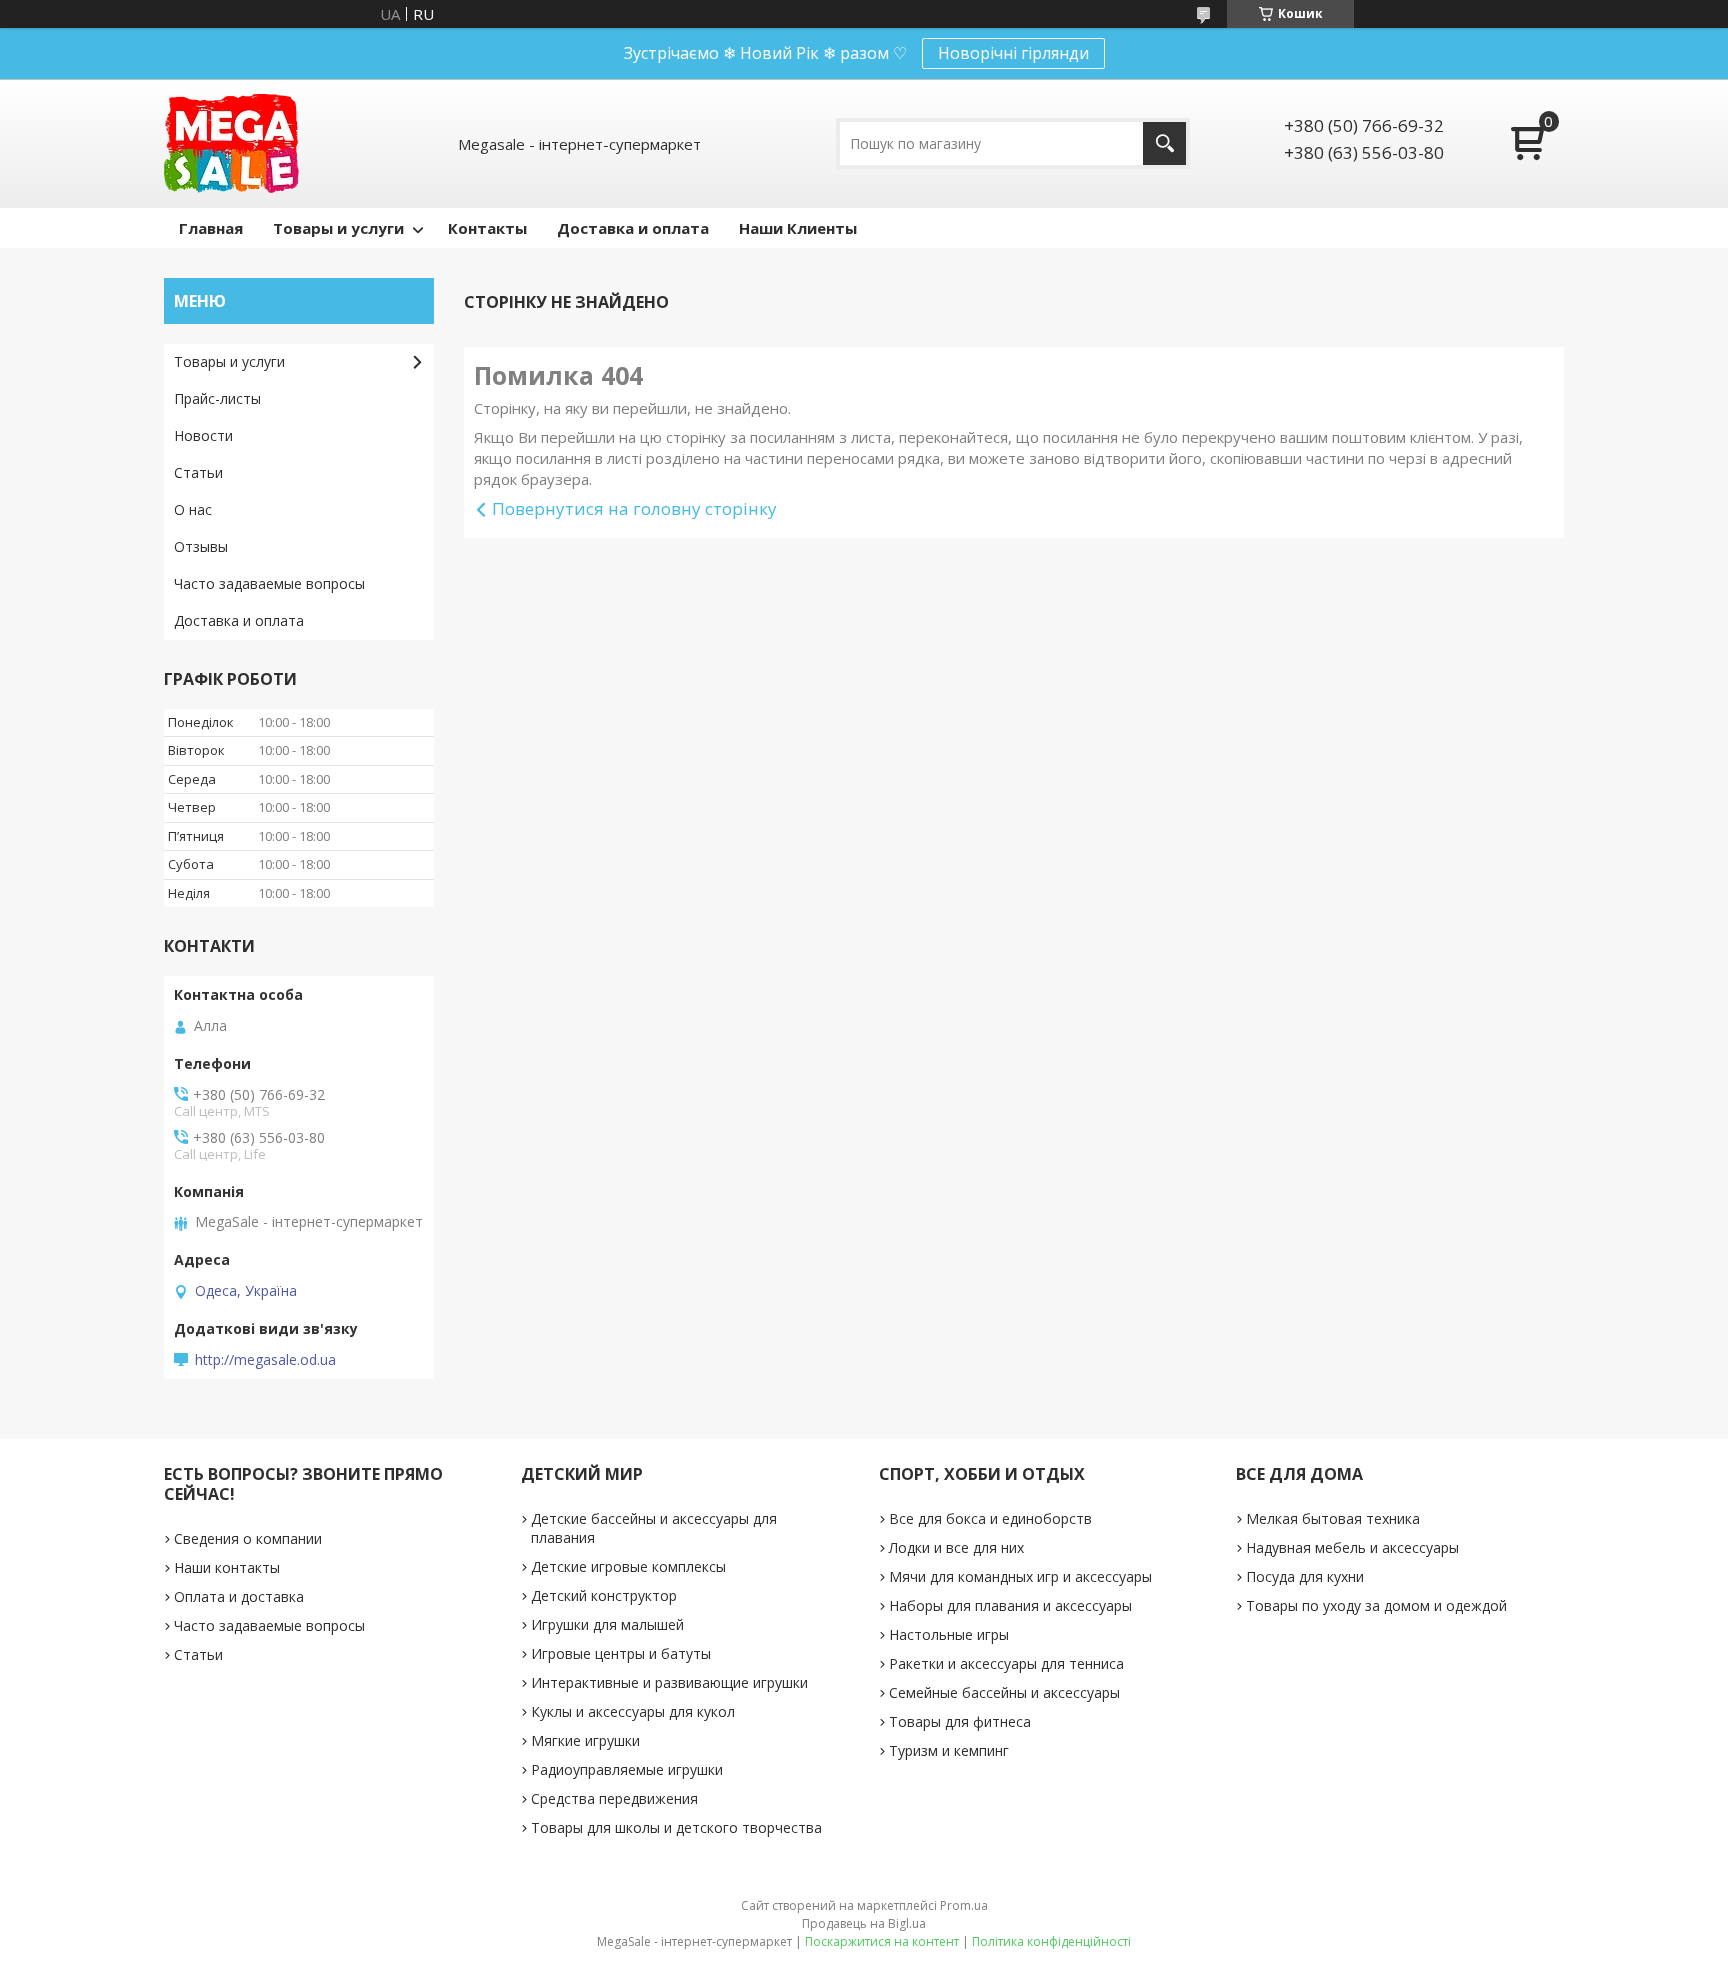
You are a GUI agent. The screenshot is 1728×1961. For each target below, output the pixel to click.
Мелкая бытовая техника (1333, 1518)
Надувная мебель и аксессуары (1352, 1547)
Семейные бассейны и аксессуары (1004, 1692)
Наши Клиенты (798, 228)
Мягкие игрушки (585, 1740)
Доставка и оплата (633, 228)
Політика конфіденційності (1051, 1941)
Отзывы (201, 546)
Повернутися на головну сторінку (634, 508)
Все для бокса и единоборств (990, 1518)
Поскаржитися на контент (882, 1941)
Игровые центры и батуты (621, 1653)
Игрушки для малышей (607, 1624)
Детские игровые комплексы (628, 1566)
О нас (193, 509)
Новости (203, 435)
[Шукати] (1164, 143)
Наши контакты (227, 1567)
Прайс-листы (217, 398)
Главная (211, 228)
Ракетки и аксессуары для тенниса (1006, 1663)
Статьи (198, 472)
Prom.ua (964, 1905)
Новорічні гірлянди (1013, 53)
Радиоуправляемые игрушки (627, 1769)
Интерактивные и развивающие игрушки (669, 1682)
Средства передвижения (614, 1798)
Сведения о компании (248, 1538)
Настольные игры (949, 1634)
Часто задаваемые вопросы (269, 583)
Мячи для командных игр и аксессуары (1020, 1576)
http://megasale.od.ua (265, 1360)
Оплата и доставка (239, 1596)
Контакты (487, 228)
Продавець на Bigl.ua (864, 1923)
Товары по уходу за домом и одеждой (1376, 1605)
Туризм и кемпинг (949, 1750)
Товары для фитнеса (960, 1721)
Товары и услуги (338, 228)
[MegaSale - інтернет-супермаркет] (231, 143)
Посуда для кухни (1305, 1576)
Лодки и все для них (956, 1547)
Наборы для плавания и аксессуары (1010, 1605)
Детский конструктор (604, 1595)
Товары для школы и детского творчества (676, 1827)
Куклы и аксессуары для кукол (633, 1711)
